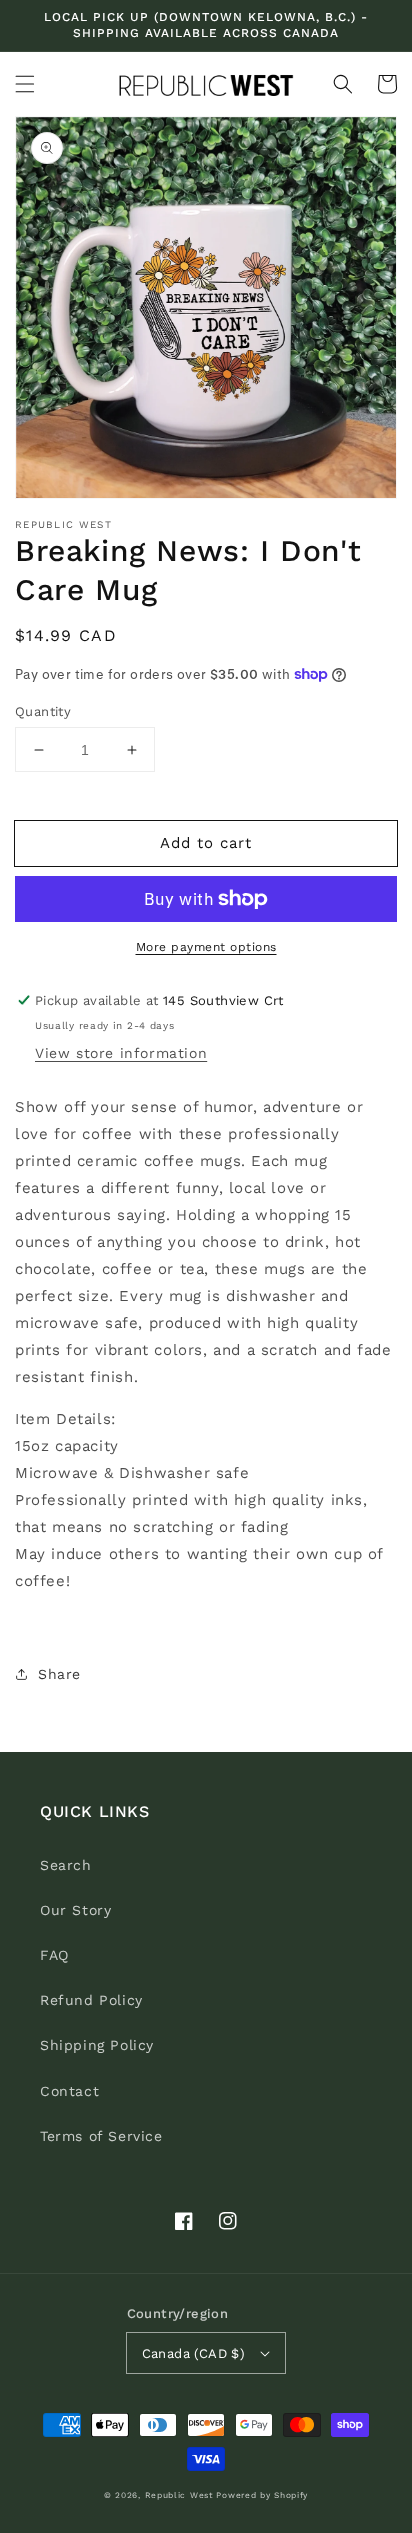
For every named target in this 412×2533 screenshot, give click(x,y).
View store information (121, 1053)
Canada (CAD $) (194, 2353)
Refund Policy (91, 2000)
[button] (25, 84)
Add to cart (206, 843)
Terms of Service (101, 2136)
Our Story (75, 1910)
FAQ (54, 1955)
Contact (69, 2091)
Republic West (179, 2495)
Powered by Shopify (262, 2495)
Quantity (43, 711)
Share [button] (59, 1674)
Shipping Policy (97, 2045)
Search (66, 1865)
